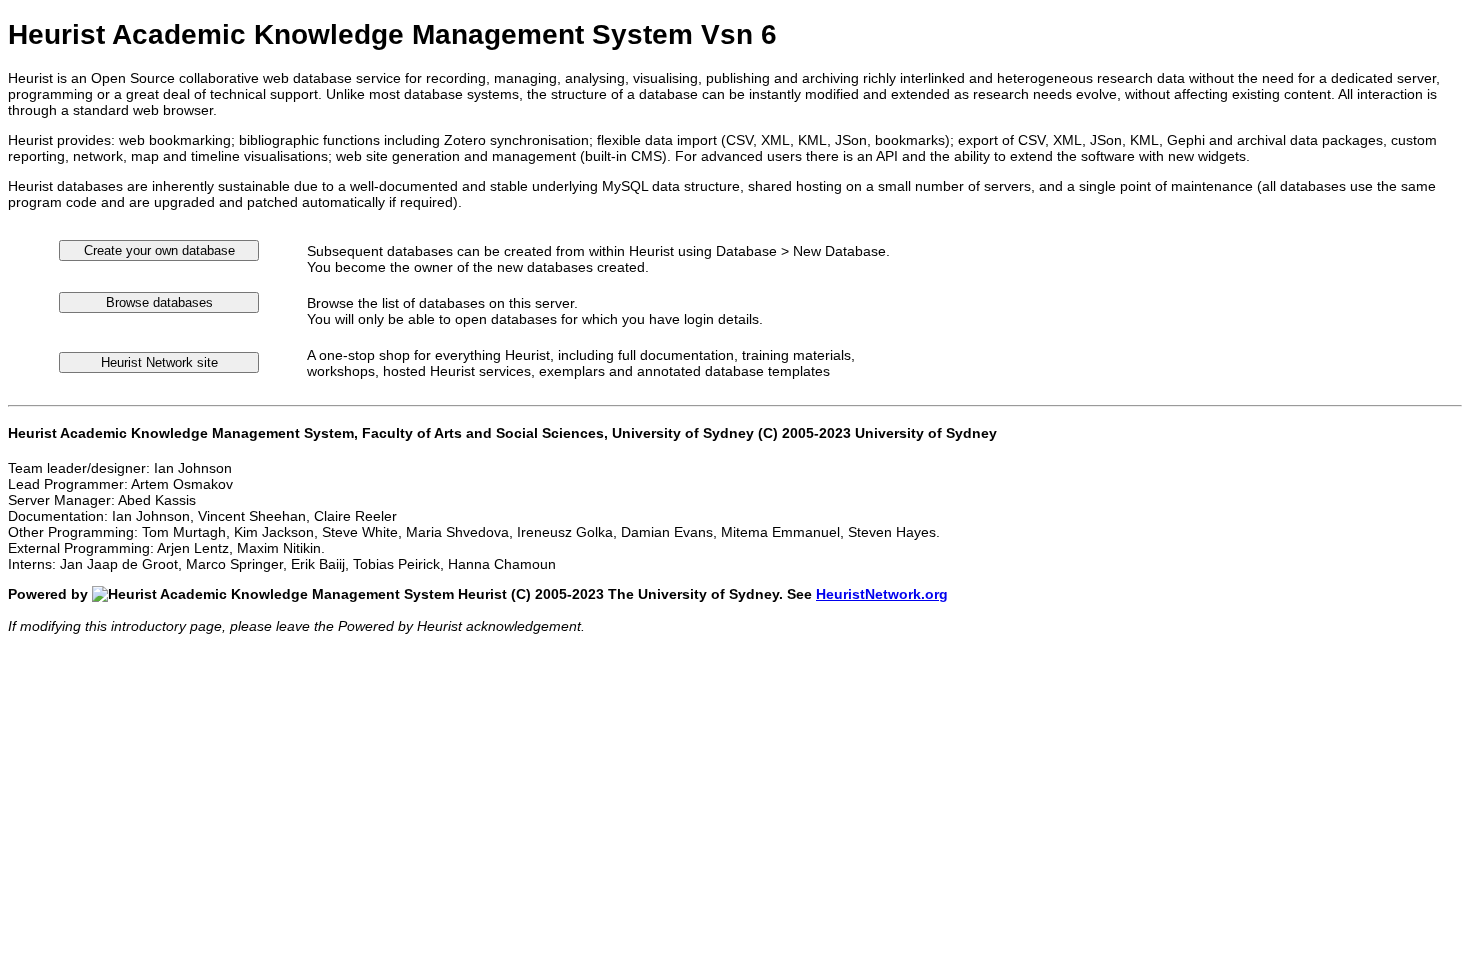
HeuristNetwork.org (882, 594)
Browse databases (159, 302)
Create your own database (159, 250)
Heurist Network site (159, 362)
